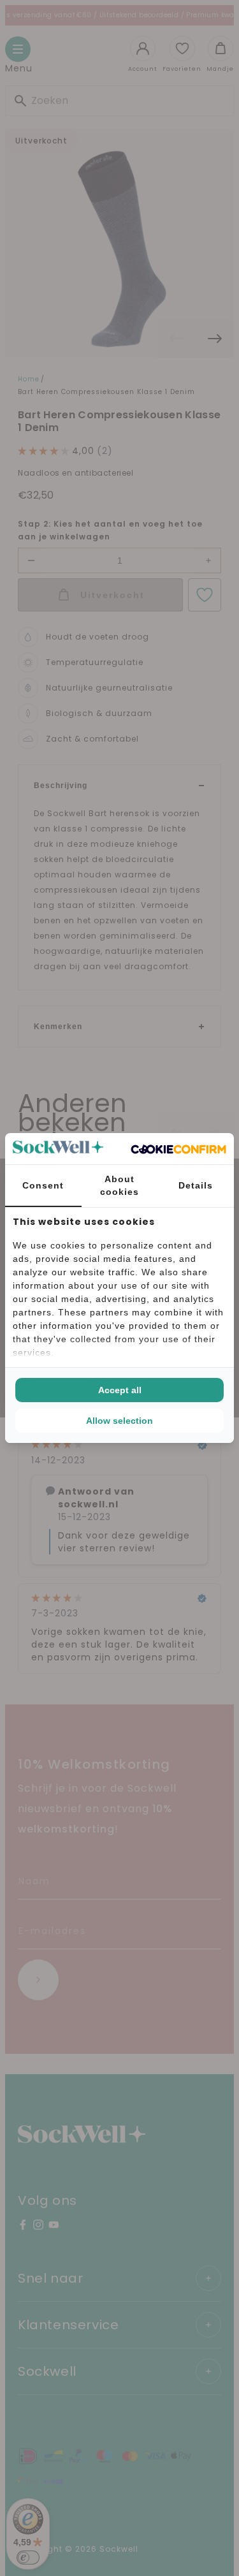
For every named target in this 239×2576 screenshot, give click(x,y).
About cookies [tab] (119, 1185)
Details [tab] (196, 1185)
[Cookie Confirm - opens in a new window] (178, 1149)
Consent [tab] (43, 1185)
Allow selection (119, 1421)
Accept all (120, 1390)
